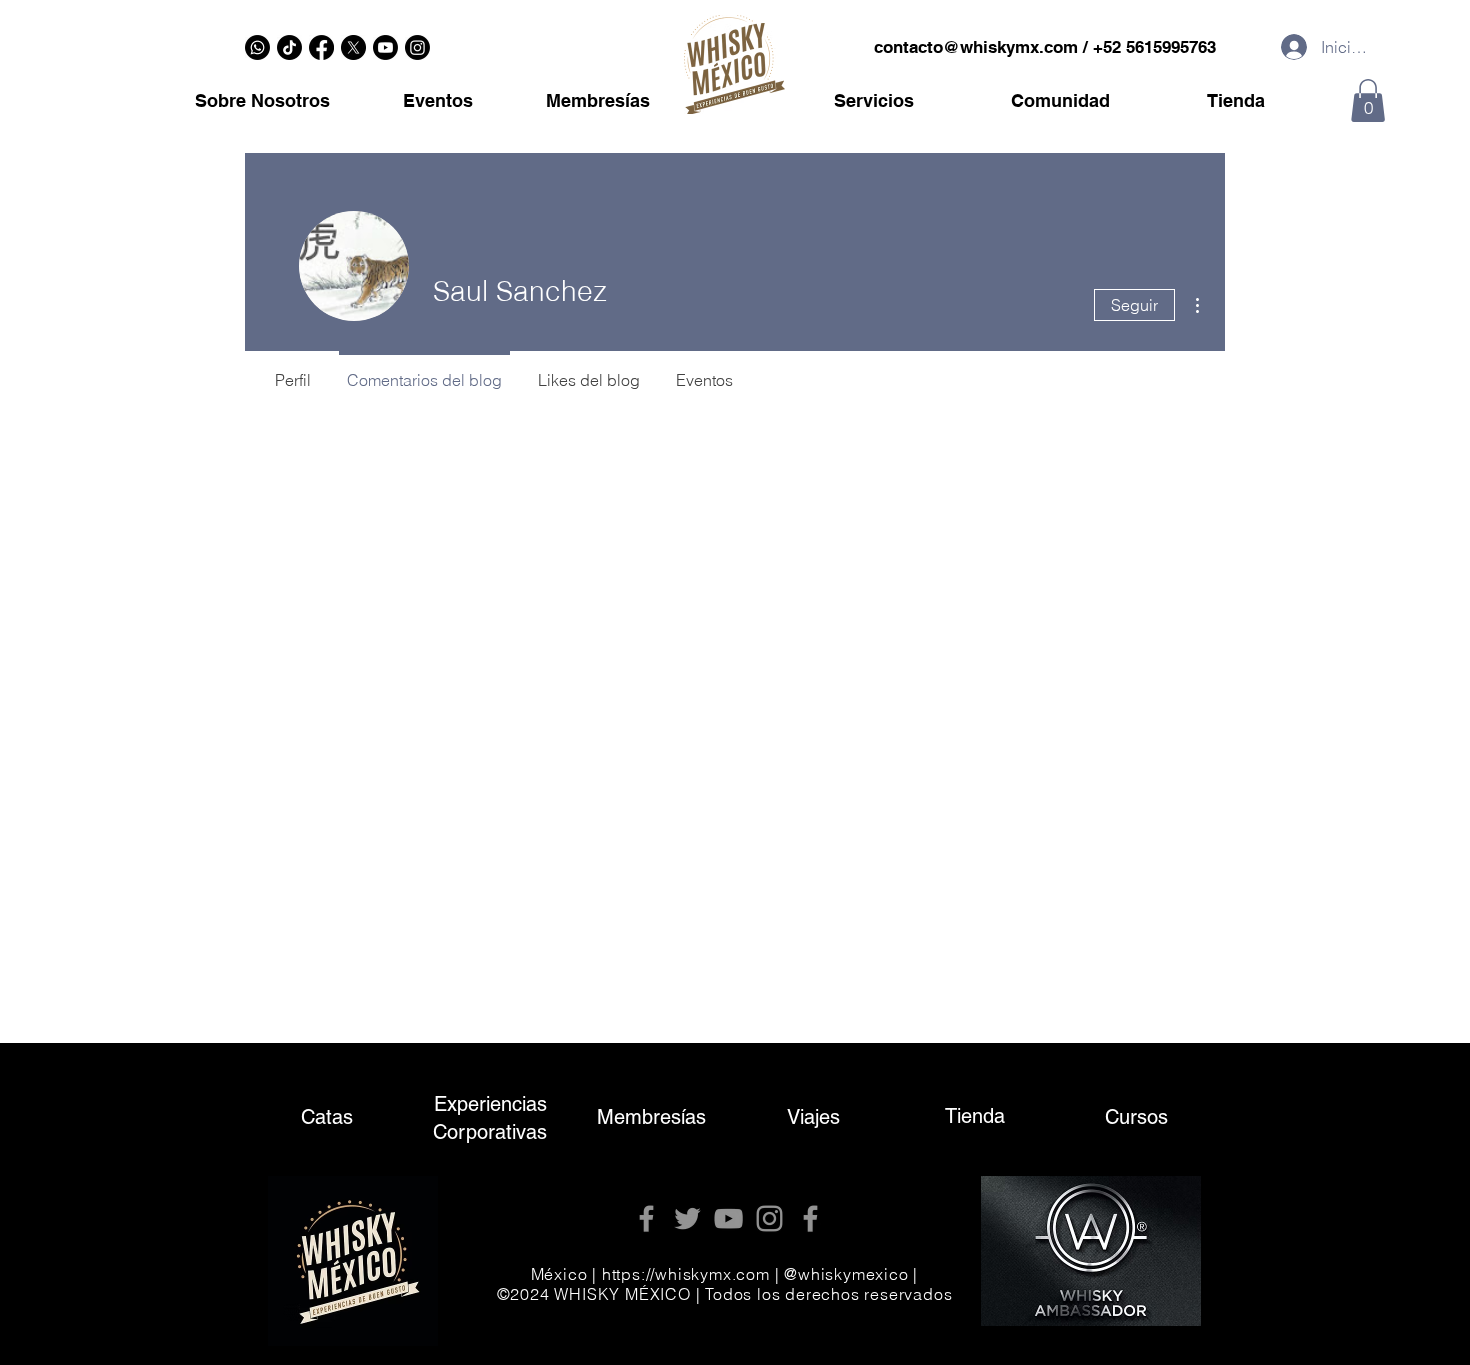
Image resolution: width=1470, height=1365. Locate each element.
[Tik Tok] (289, 47)
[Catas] (327, 1120)
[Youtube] (385, 47)
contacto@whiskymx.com (976, 47)
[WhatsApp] (257, 47)
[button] (1368, 100)
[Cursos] (1136, 1119)
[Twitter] (687, 1218)
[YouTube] (728, 1218)
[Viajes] (813, 1119)
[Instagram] (417, 47)
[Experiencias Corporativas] (490, 1118)
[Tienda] (975, 1119)
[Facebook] (321, 47)
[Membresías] (651, 1119)
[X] (353, 47)
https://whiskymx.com (686, 1274)
